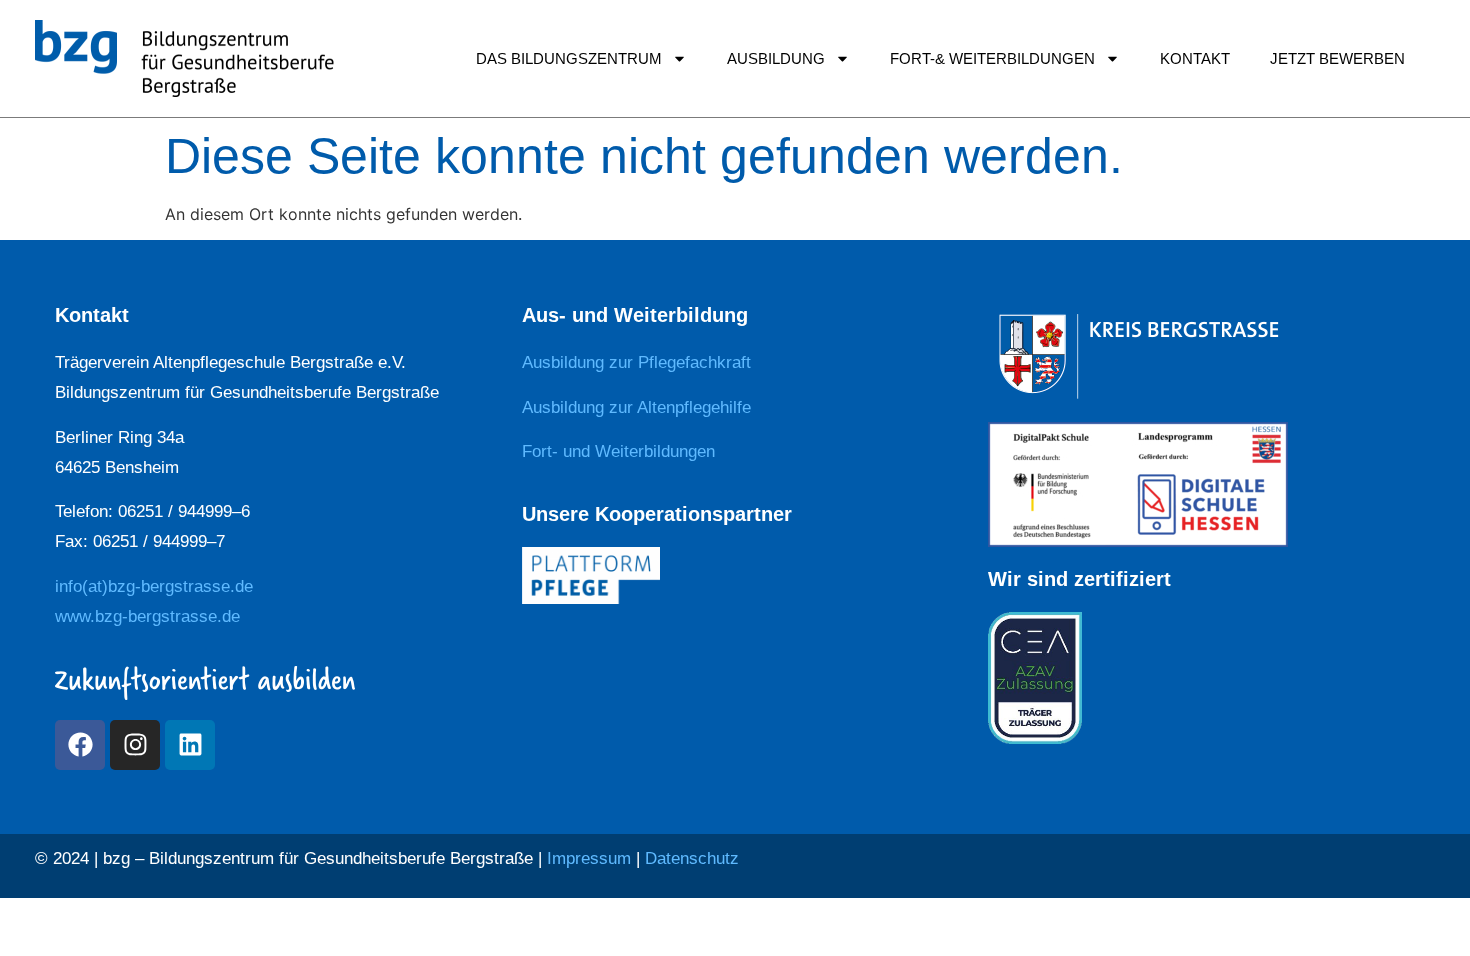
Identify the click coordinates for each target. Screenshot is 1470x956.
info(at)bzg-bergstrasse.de (154, 586)
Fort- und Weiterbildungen (618, 451)
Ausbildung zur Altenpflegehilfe (636, 407)
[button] (44, 912)
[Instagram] (135, 745)
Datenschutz (692, 858)
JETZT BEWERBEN (1337, 58)
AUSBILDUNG (776, 58)
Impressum (589, 858)
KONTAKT (1195, 58)
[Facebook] (80, 745)
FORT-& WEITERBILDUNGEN (992, 58)
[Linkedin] (190, 745)
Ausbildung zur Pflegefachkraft (636, 362)
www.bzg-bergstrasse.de (147, 616)
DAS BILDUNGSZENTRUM (569, 58)
